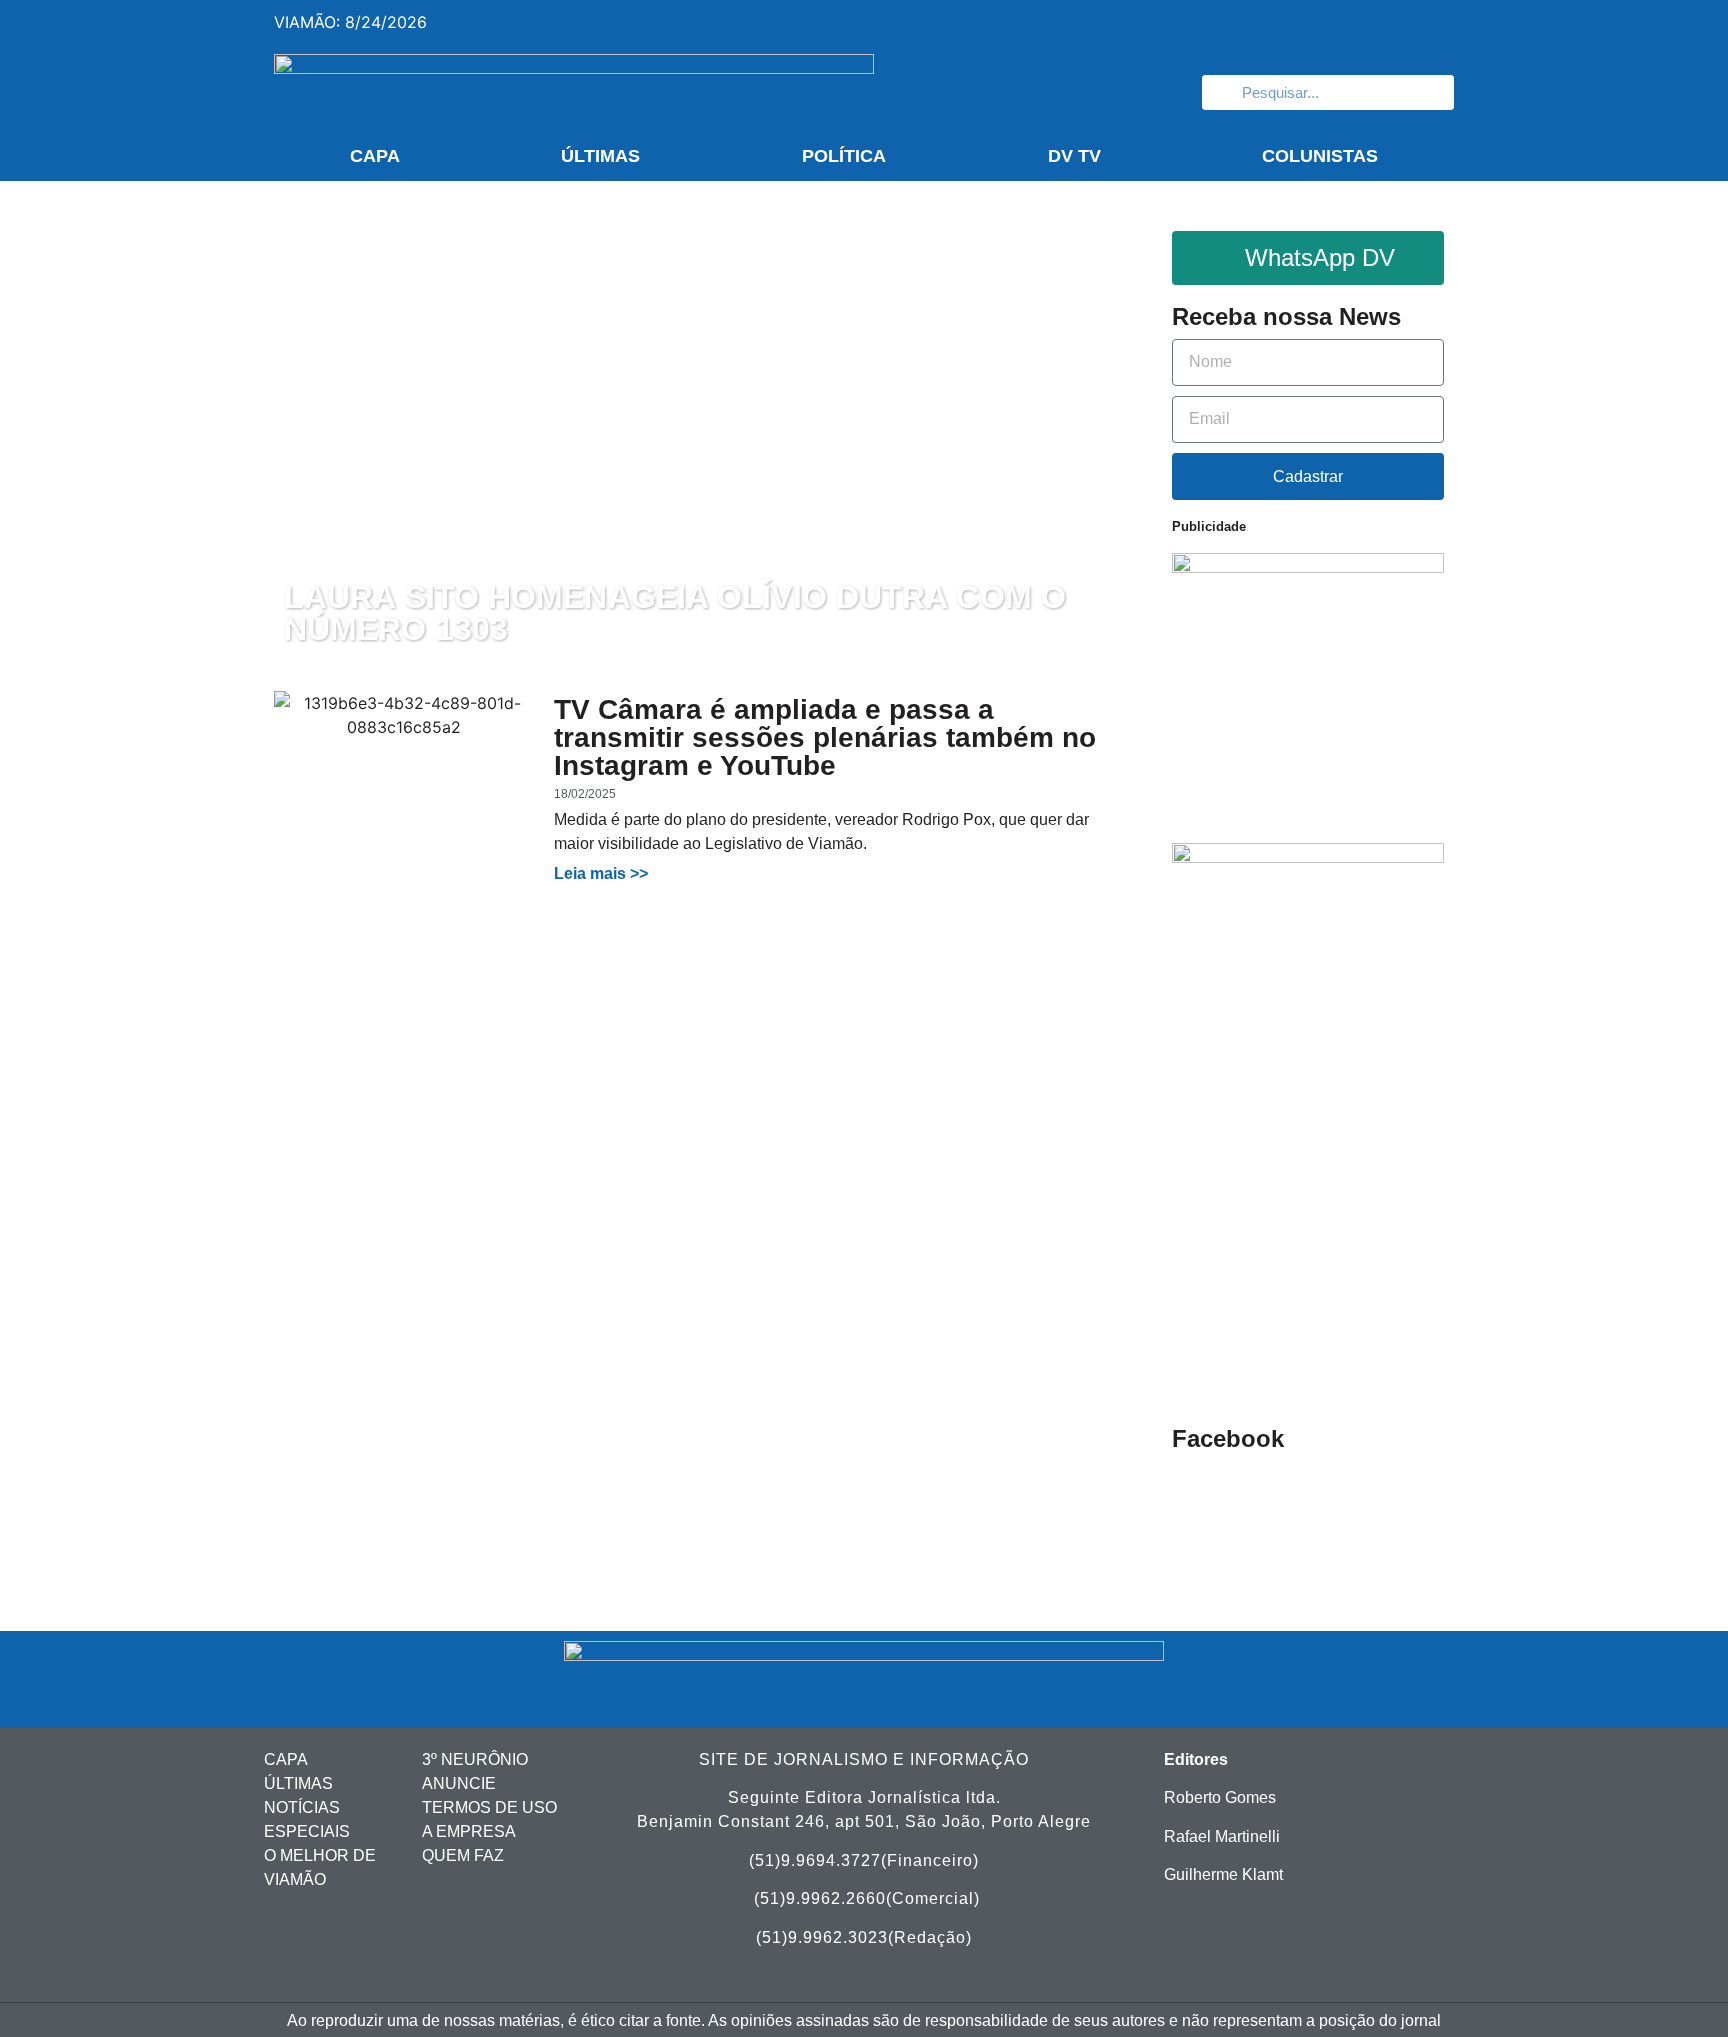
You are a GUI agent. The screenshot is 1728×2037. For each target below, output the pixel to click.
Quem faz (463, 1855)
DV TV (1074, 156)
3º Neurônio (475, 1759)
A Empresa (469, 1831)
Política (844, 156)
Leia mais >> (601, 873)
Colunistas (1320, 156)
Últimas (600, 156)
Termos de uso (489, 1807)
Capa (375, 156)
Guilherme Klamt (1223, 1874)
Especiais (307, 1831)
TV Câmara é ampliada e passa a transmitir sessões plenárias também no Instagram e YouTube (825, 737)
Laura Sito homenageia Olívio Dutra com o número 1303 (675, 614)
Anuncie (459, 1783)
